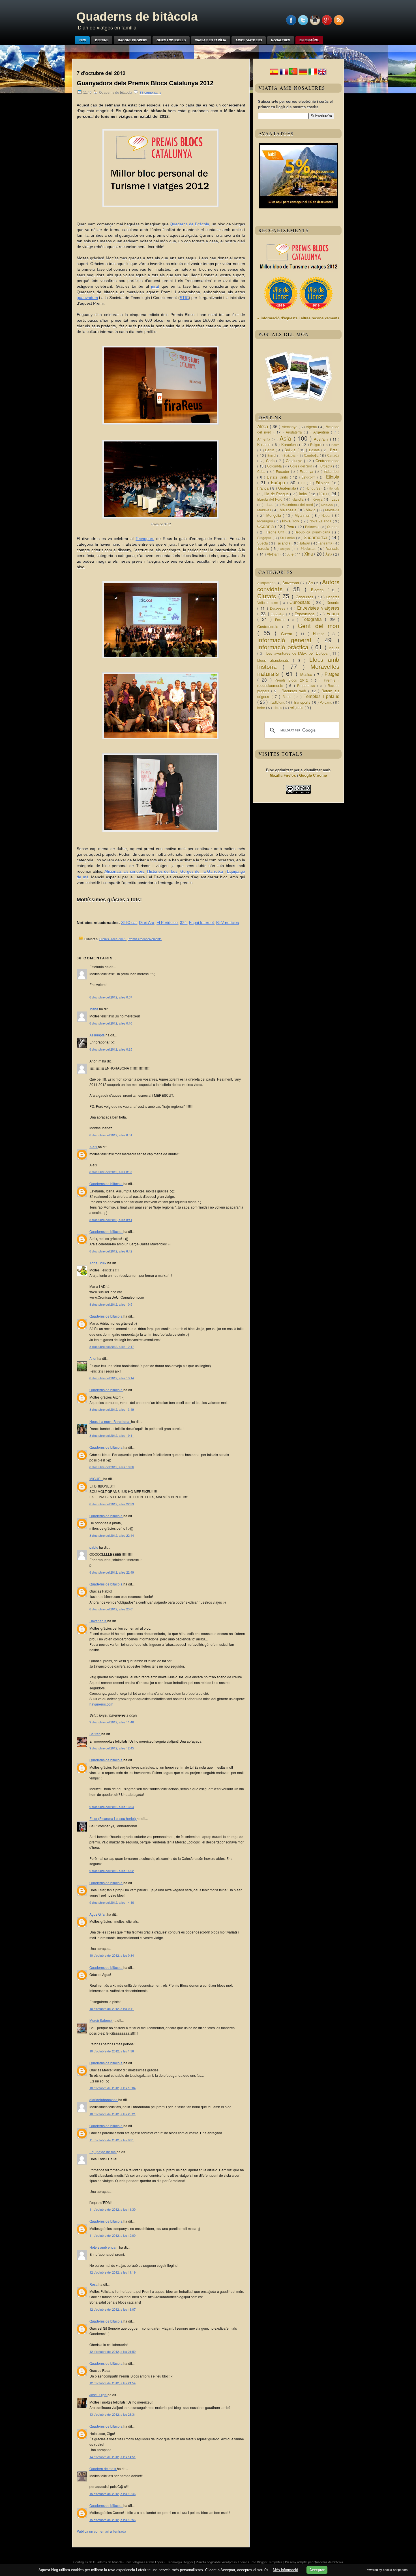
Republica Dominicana (313, 532)
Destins (102, 40)
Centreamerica (327, 461)
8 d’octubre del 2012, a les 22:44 (112, 1535)
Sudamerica (316, 537)
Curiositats (301, 602)
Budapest (290, 455)
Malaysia (328, 505)
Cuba (262, 471)
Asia (287, 438)
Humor (320, 634)
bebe (262, 708)
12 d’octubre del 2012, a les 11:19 (112, 2272)
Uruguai (286, 549)
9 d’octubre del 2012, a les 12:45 (112, 1748)
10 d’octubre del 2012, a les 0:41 (112, 2009)
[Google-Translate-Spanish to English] (322, 74)
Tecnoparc (145, 539)
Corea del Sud (302, 466)
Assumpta (97, 1035)
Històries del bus (162, 871)
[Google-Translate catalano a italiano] (313, 74)
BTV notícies (228, 923)
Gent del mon (319, 626)
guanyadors (87, 298)
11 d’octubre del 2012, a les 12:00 (112, 2235)
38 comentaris (150, 93)
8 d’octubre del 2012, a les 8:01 (111, 1135)
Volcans (326, 702)
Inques (334, 648)
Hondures (313, 488)
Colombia (275, 466)
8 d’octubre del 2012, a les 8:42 (111, 1251)
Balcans (265, 444)
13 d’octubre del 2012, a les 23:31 (112, 2414)
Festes (282, 620)
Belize (335, 445)
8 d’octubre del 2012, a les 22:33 (112, 1504)
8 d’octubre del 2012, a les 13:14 (112, 1378)
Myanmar (303, 515)
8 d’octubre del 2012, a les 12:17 (112, 1346)
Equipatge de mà (103, 2152)
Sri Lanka (288, 538)
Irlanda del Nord (271, 499)
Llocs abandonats (275, 660)
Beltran (95, 1734)
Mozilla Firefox (283, 775)
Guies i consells (171, 40)
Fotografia (313, 619)
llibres (278, 708)
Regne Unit (276, 532)
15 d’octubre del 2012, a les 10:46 (112, 2494)
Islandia (298, 499)
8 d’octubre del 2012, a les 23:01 (112, 1609)
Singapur (265, 538)
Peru (291, 527)
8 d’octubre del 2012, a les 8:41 (111, 1220)
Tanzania (326, 543)
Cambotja (312, 455)
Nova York (291, 521)
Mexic (311, 510)
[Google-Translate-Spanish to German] (303, 74)
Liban (270, 505)
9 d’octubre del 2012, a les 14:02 (112, 1871)
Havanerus (98, 1621)
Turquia (264, 548)
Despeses (279, 608)
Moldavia (332, 510)
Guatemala (288, 488)
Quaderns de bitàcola (137, 17)
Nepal (327, 515)
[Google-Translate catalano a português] (293, 74)
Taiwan (305, 543)
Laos (335, 499)
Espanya (307, 471)
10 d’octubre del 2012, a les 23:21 (112, 2114)
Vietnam (274, 554)
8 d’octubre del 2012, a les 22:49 (112, 1572)
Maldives (265, 510)
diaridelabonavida (104, 2100)
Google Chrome (313, 775)
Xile (291, 554)
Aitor (93, 1358)
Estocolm (309, 477)
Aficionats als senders (124, 871)
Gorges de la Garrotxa (202, 871)
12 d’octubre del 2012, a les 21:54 (112, 2383)
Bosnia (315, 450)
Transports (303, 702)
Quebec (333, 527)
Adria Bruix (98, 1263)
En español (309, 40)
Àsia (329, 554)
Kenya (318, 499)
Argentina (322, 432)
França (264, 488)
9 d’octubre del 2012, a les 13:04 (112, 1807)
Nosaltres (281, 40)
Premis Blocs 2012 (113, 939)
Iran (324, 493)
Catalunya (295, 461)
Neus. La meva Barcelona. (110, 1421)
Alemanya (290, 427)
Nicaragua (266, 521)
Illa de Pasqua (277, 494)
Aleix (94, 1147)
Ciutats (268, 596)
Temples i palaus (321, 696)
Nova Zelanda (321, 521)
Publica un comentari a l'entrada (101, 2531)
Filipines (324, 483)
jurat (155, 286)
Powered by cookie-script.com (387, 2570)
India (304, 494)
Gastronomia (270, 627)
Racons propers (132, 40)
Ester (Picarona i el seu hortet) (113, 1818)
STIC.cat (129, 923)
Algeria (312, 427)
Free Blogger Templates (266, 2562)
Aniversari (291, 583)
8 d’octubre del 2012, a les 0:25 (111, 1049)
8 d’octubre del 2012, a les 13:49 (112, 1409)
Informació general (287, 640)
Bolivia (291, 450)
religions (297, 708)
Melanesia (289, 510)
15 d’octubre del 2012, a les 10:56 (112, 2520)
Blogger (188, 2562)
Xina (309, 554)
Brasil (335, 450)
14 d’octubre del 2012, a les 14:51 (112, 2457)
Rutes (288, 697)
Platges (332, 674)
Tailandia (284, 543)
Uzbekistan (309, 549)
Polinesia (313, 527)
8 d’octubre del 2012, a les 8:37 (111, 1172)
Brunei (272, 455)
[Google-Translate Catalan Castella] (274, 74)
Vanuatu (333, 548)
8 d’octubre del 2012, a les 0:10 (111, 1023)
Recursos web (295, 691)
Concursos (305, 597)
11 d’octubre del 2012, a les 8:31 (112, 2140)
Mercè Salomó (101, 2020)
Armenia (264, 439)
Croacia (327, 466)
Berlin (270, 450)
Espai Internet (201, 923)
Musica (307, 674)
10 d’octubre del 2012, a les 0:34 (112, 1955)
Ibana (94, 1009)
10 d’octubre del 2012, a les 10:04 (112, 2088)
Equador (283, 471)
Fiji (304, 483)
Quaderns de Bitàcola (189, 224)
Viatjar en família (211, 40)
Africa (263, 426)
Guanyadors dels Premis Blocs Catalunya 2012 (145, 83)
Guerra (288, 634)
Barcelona (290, 444)
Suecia (263, 543)
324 (183, 923)
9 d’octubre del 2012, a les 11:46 (112, 1722)
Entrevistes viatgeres (318, 608)
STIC (184, 298)
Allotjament (266, 583)
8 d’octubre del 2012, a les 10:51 (112, 1304)
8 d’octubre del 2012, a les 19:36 (112, 1467)
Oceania (266, 526)
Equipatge (278, 614)
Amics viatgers (249, 40)
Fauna (333, 613)
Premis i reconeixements (145, 939)
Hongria (334, 488)
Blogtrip (319, 590)
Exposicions (306, 614)
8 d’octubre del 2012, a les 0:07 (111, 997)
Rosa (94, 2284)
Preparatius (307, 686)
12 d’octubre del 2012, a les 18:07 (112, 2309)
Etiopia (333, 477)
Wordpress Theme (235, 2562)
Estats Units (278, 477)
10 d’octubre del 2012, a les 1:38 (112, 2051)
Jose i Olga (98, 2395)
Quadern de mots (103, 2469)
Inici (82, 40)
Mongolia (275, 515)
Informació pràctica (284, 647)
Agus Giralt (98, 1914)
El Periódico (167, 923)
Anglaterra (295, 432)
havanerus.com (101, 1704)
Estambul (332, 471)
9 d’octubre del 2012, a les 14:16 (112, 1902)
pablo (94, 1547)
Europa (279, 482)
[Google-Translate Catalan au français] (284, 74)
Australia (322, 439)
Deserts (333, 602)
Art (311, 583)
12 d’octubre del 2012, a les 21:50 (112, 2351)
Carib (271, 461)
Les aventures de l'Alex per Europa (298, 653)
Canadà (333, 455)
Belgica (317, 445)
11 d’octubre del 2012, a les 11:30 (112, 2209)
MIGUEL (96, 1479)
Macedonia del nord (298, 505)
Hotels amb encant (104, 2247)
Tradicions (278, 702)
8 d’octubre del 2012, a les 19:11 (112, 1435)
